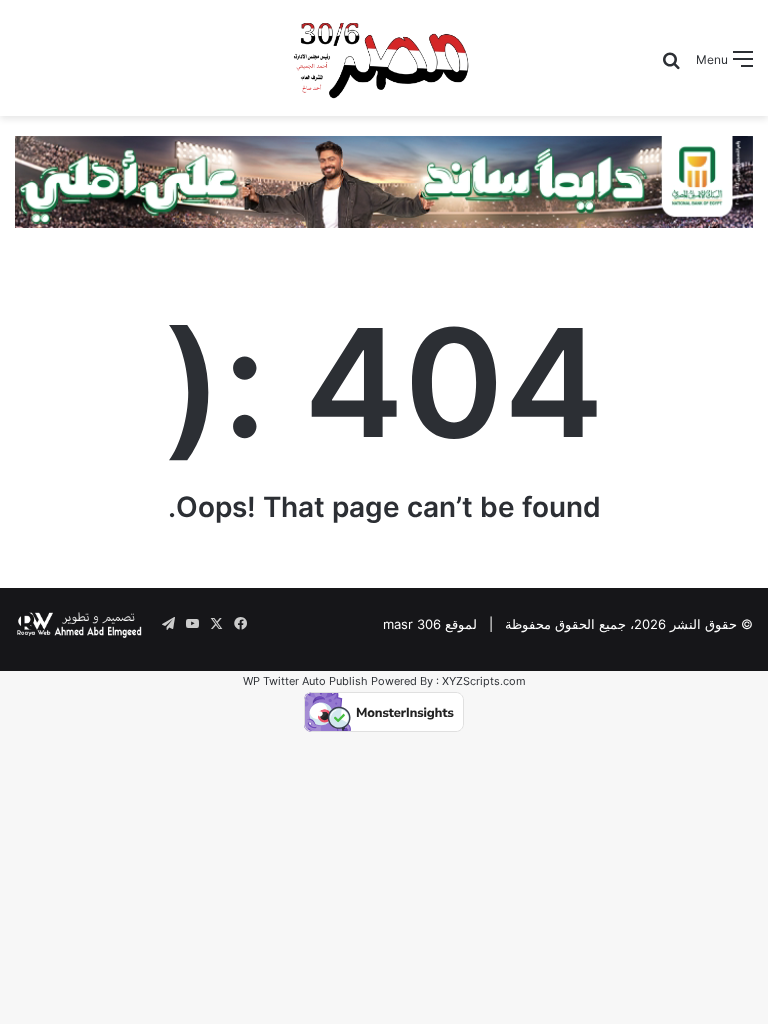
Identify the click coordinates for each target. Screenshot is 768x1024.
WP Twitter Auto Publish (305, 681)
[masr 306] (384, 58)
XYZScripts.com (484, 681)
